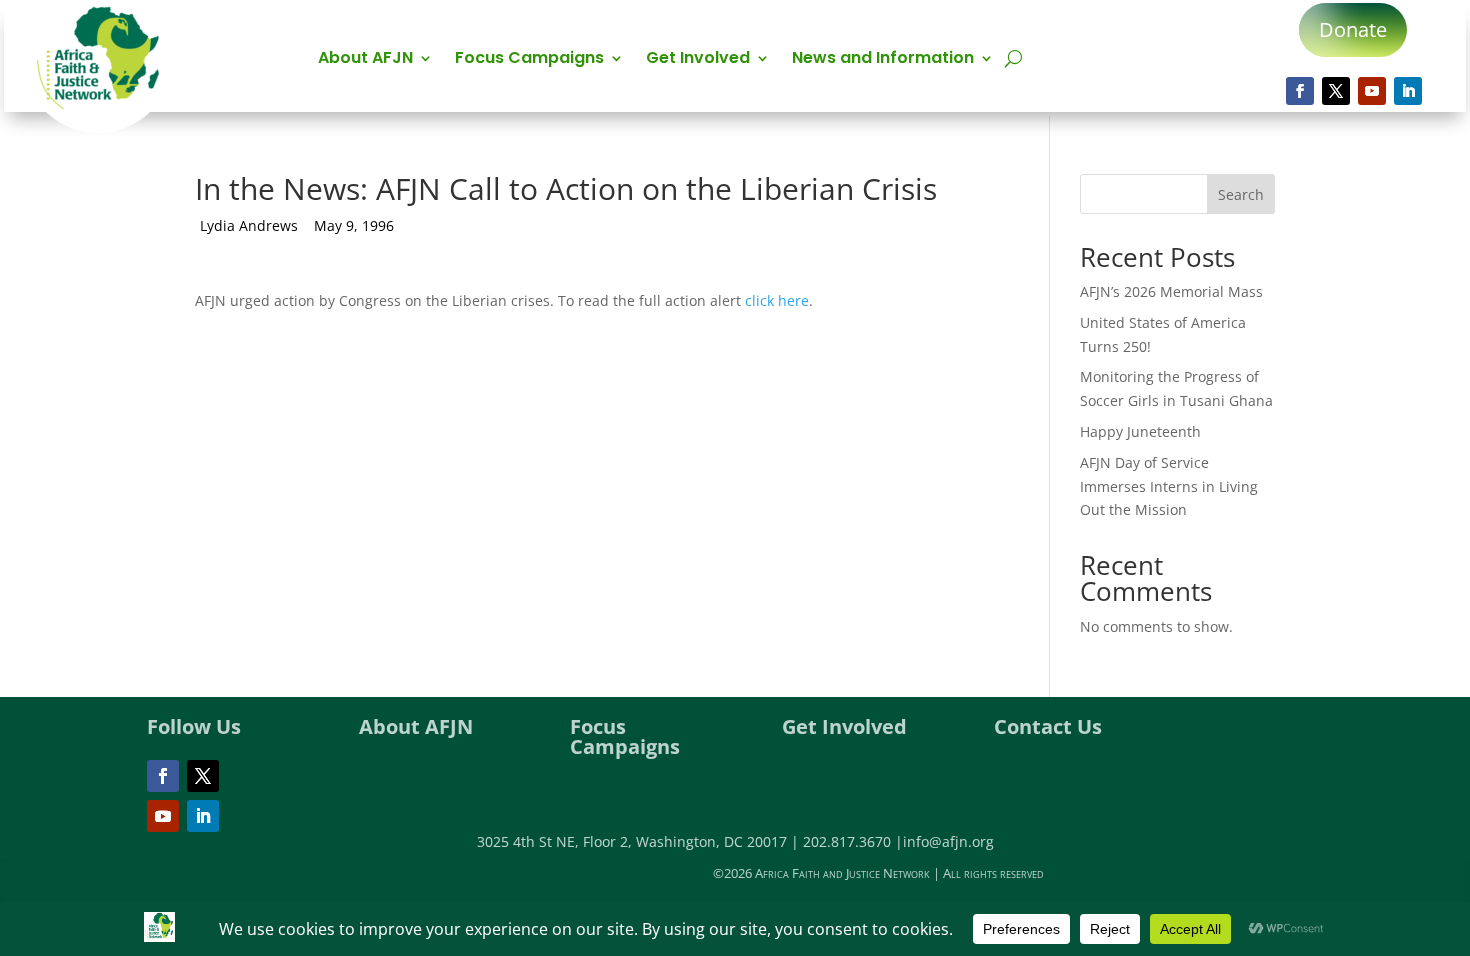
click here (777, 300)
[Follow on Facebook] (1300, 91)
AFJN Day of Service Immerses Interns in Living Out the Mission (1169, 486)
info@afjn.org (948, 841)
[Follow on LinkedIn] (1408, 91)
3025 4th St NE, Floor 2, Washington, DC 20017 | (640, 841)
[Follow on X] (1336, 91)
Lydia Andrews (249, 225)
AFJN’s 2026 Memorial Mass (1171, 291)
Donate (1353, 29)
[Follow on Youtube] (1372, 91)
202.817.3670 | (853, 841)
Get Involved (698, 60)
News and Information (883, 60)
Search (1241, 194)
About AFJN (365, 60)
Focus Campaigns (529, 60)
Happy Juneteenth (1140, 431)
